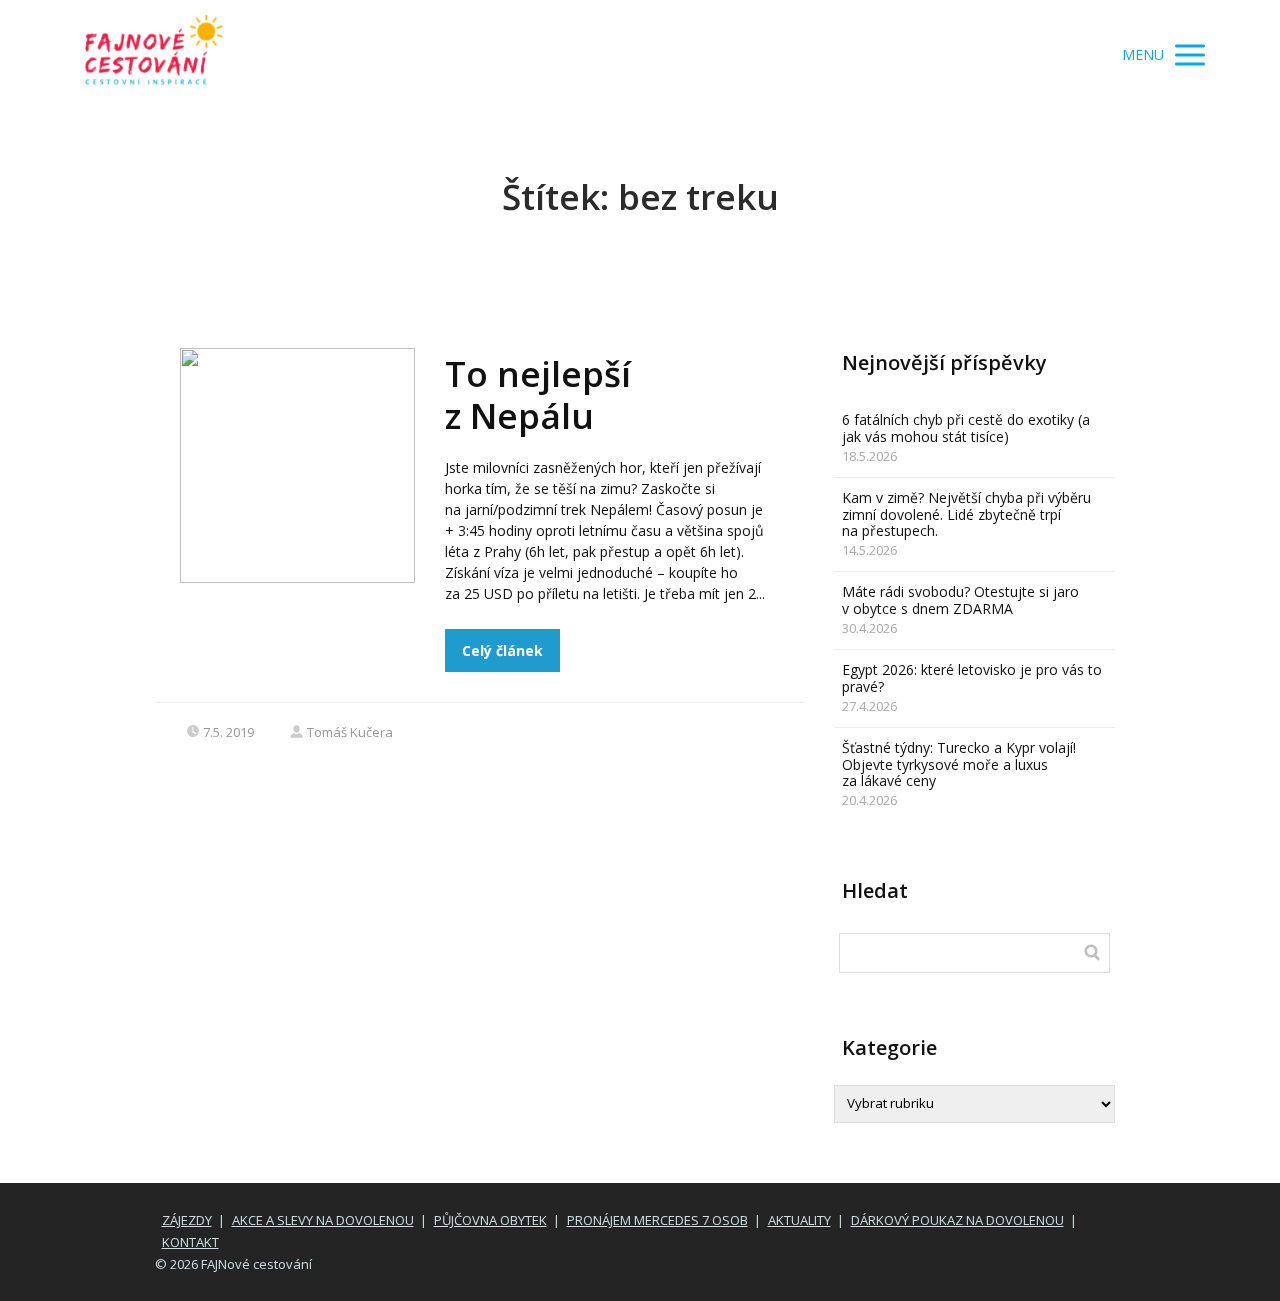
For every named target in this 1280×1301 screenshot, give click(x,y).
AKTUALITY (799, 1220)
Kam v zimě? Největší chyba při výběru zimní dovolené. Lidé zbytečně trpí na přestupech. (966, 514)
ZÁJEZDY (187, 1220)
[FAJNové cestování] (154, 55)
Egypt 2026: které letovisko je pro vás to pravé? (972, 678)
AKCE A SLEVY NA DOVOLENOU (323, 1220)
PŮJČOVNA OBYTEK (490, 1220)
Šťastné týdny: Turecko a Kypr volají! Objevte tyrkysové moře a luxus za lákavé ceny (959, 764)
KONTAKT (190, 1242)
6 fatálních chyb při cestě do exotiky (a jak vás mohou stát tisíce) (966, 428)
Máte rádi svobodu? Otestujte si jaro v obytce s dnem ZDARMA (960, 600)
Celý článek (502, 650)
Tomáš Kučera (350, 732)
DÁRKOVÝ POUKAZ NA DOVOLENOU (957, 1220)
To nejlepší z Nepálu (538, 394)
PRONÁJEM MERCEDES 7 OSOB (657, 1220)
